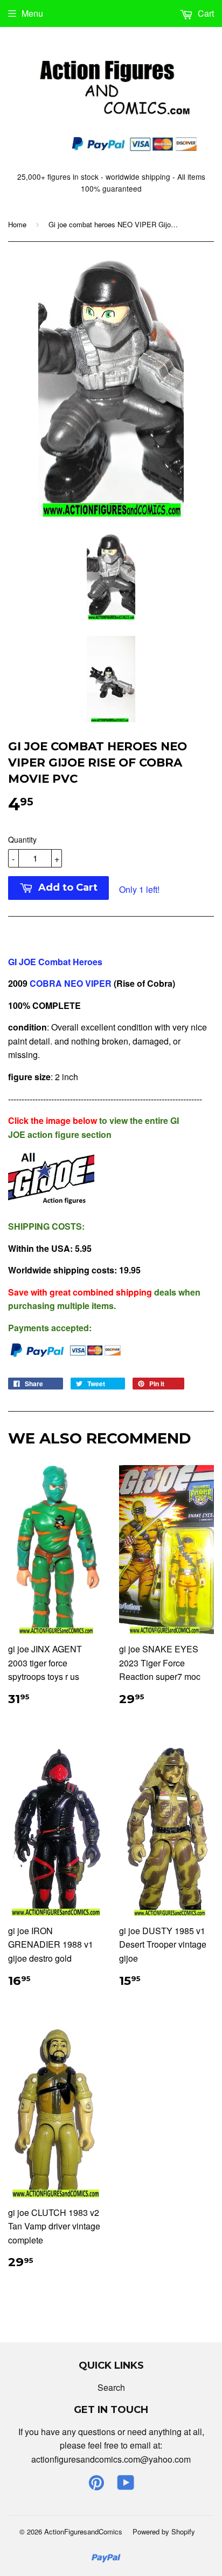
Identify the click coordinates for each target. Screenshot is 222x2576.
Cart (205, 13)
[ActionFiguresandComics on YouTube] (126, 2486)
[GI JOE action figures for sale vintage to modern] (51, 1204)
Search (111, 2387)
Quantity (22, 839)
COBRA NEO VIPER (71, 983)
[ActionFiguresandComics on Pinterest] (96, 2486)
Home (17, 224)
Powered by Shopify (164, 2531)
